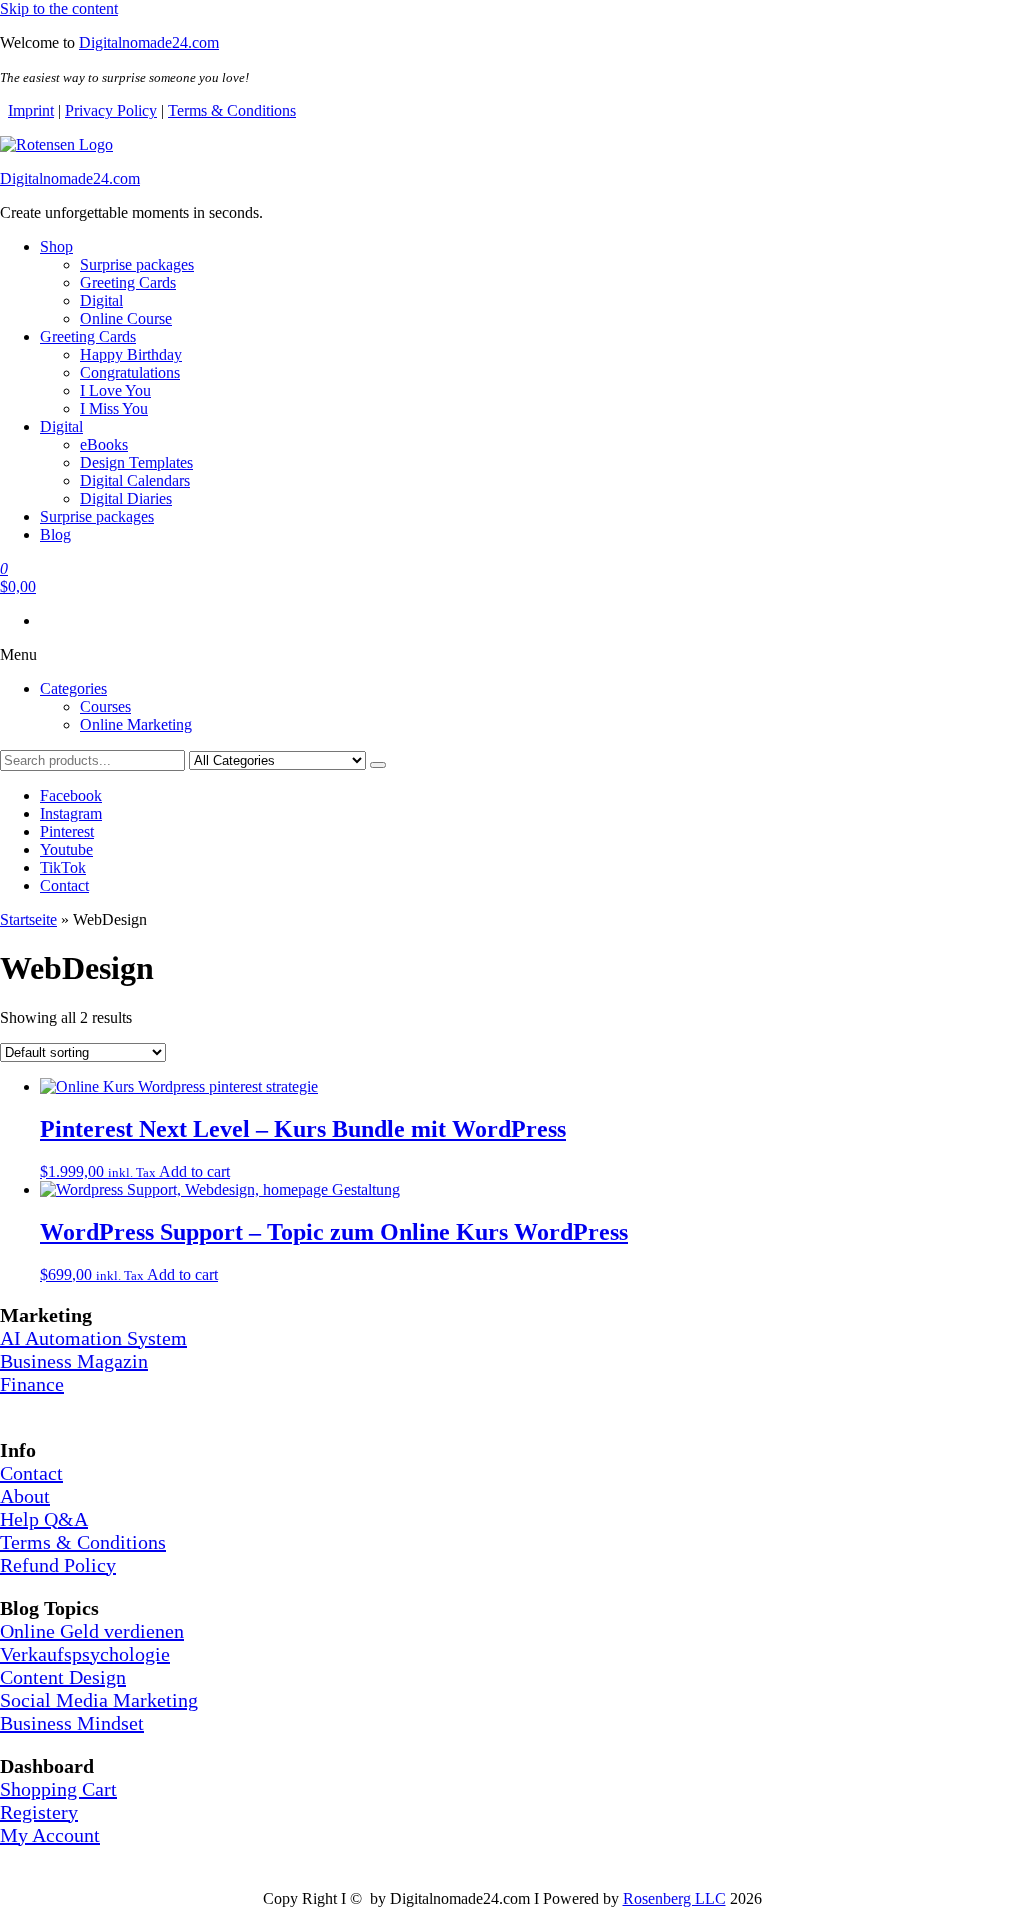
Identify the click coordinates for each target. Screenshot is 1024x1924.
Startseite (28, 919)
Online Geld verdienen (92, 1631)
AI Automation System (93, 1338)
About (25, 1496)
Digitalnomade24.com (149, 42)
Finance (32, 1384)
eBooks (104, 444)
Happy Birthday (131, 354)
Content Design (63, 1677)
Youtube (66, 849)
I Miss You (114, 408)
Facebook (71, 795)
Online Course (126, 318)
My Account (50, 1835)
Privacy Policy (111, 110)
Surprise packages (137, 264)
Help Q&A (44, 1519)
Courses (105, 706)
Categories (73, 688)
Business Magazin (74, 1361)
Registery (39, 1812)
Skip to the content (59, 8)
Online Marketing (136, 724)
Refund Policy (58, 1565)
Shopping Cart (58, 1789)
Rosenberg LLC (674, 1898)
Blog (55, 534)
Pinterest (67, 831)
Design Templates (136, 462)
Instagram (71, 813)
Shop (56, 246)
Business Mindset (72, 1723)
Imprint (31, 110)
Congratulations (130, 372)
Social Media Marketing (99, 1700)
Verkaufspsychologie (85, 1654)
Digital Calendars (135, 480)
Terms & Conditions (232, 110)
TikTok (63, 867)
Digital (101, 300)
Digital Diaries (126, 498)
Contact (64, 885)
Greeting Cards (128, 282)
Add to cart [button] (194, 1171)
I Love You (115, 390)
